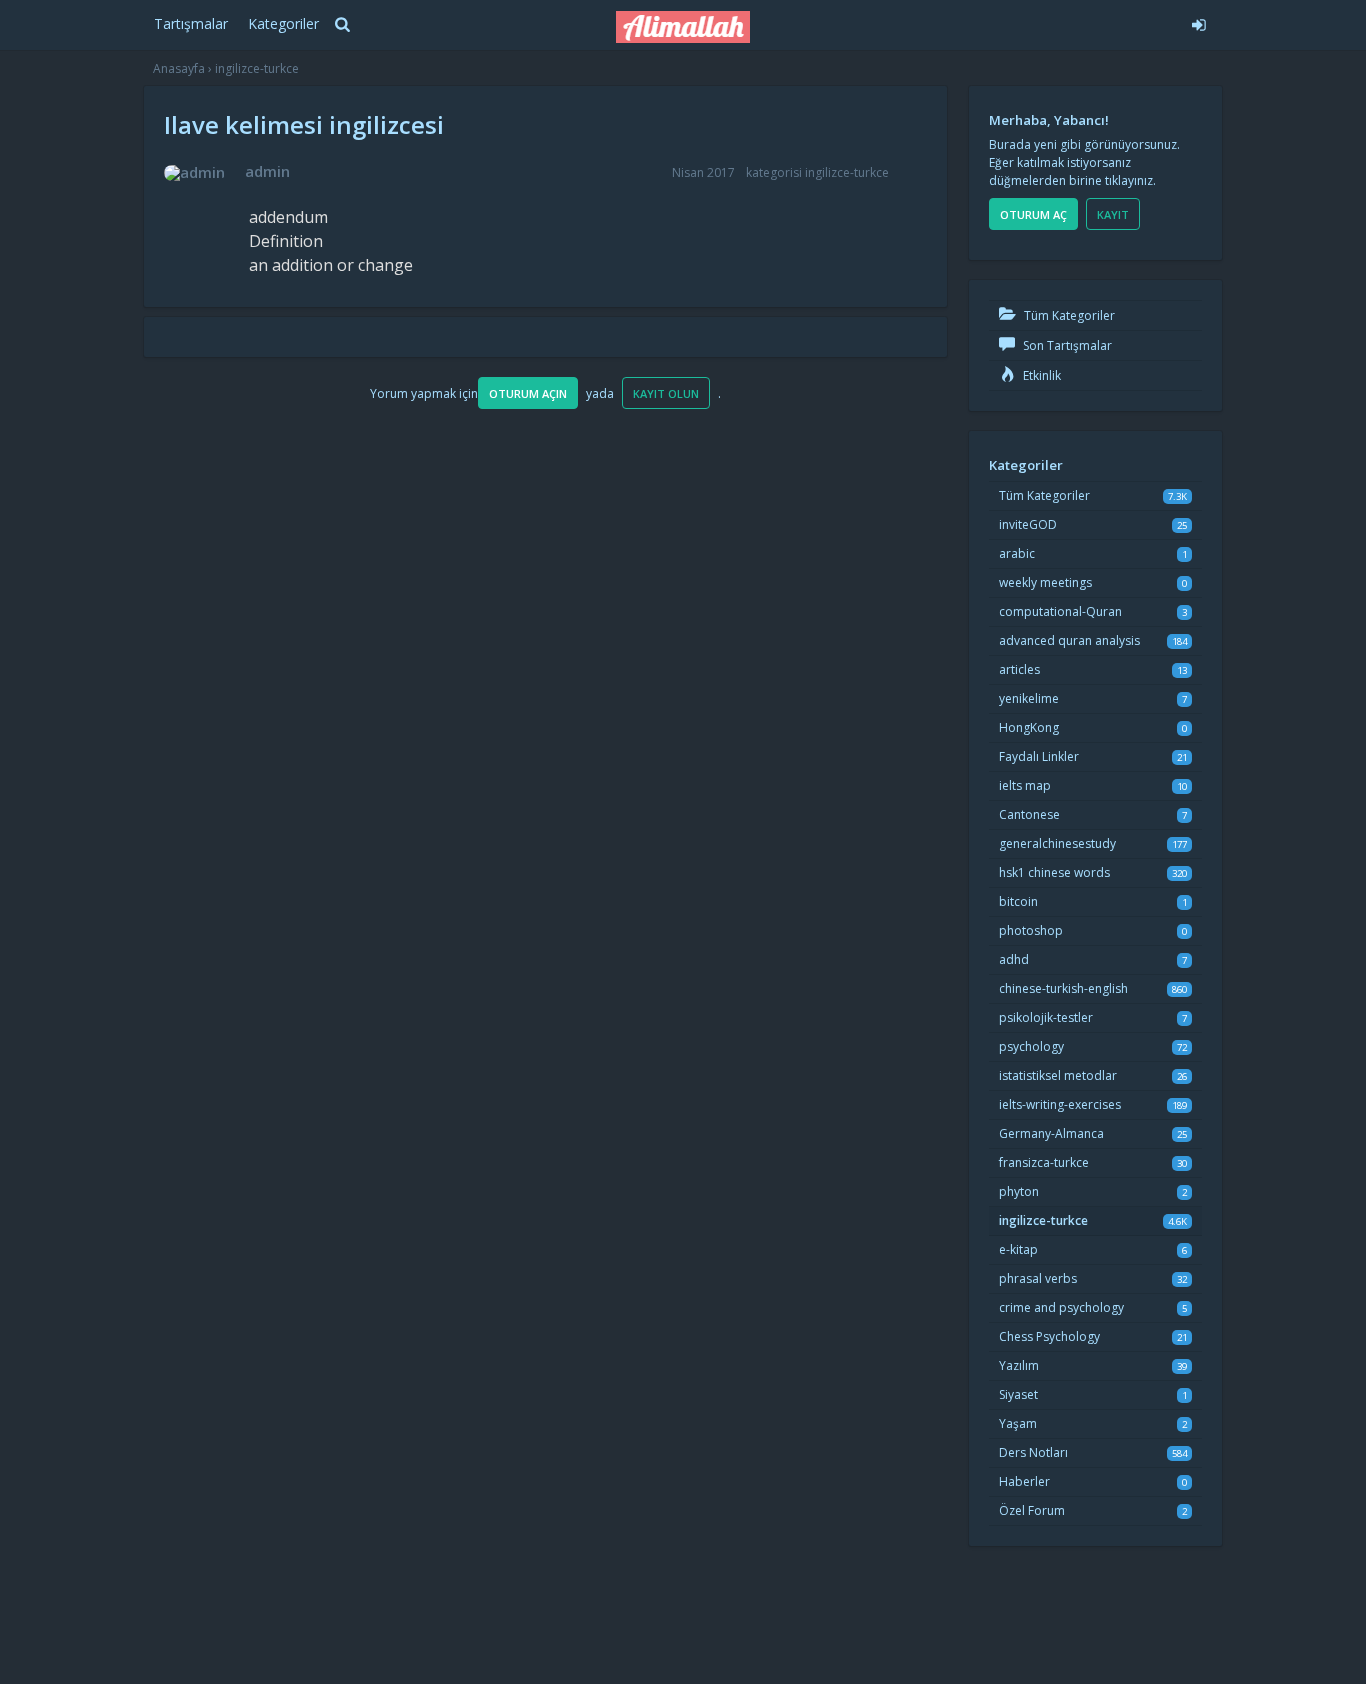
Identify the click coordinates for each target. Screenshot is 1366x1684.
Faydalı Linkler (1039, 756)
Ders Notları (1033, 1452)
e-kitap (1018, 1249)
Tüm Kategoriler (1068, 315)
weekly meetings (1045, 582)
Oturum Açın (528, 393)
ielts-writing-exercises (1060, 1104)
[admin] (194, 173)
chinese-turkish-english (1063, 988)
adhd (1014, 959)
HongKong (1029, 727)
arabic (1017, 553)
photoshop (1031, 930)
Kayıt (1113, 214)
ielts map (1025, 785)
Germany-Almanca (1051, 1133)
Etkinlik (1040, 375)
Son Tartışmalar (1066, 345)
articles (1019, 669)
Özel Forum (1032, 1510)
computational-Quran (1060, 611)
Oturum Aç (1033, 214)
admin (267, 171)
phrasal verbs (1038, 1278)
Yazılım (1019, 1365)
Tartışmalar (191, 23)
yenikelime (1029, 698)
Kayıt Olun (666, 393)
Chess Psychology (1049, 1336)
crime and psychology (1061, 1307)
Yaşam (1018, 1423)
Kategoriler (283, 23)
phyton (1019, 1191)
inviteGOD (1028, 524)
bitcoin (1018, 901)
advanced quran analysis (1069, 640)
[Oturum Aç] (1049, 22)
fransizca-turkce (1044, 1162)
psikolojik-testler (1046, 1017)
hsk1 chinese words (1054, 872)
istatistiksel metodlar (1058, 1075)
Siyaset (1018, 1394)
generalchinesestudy (1057, 843)
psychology (1031, 1046)
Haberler (1024, 1481)
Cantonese (1029, 814)
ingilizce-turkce (847, 172)
